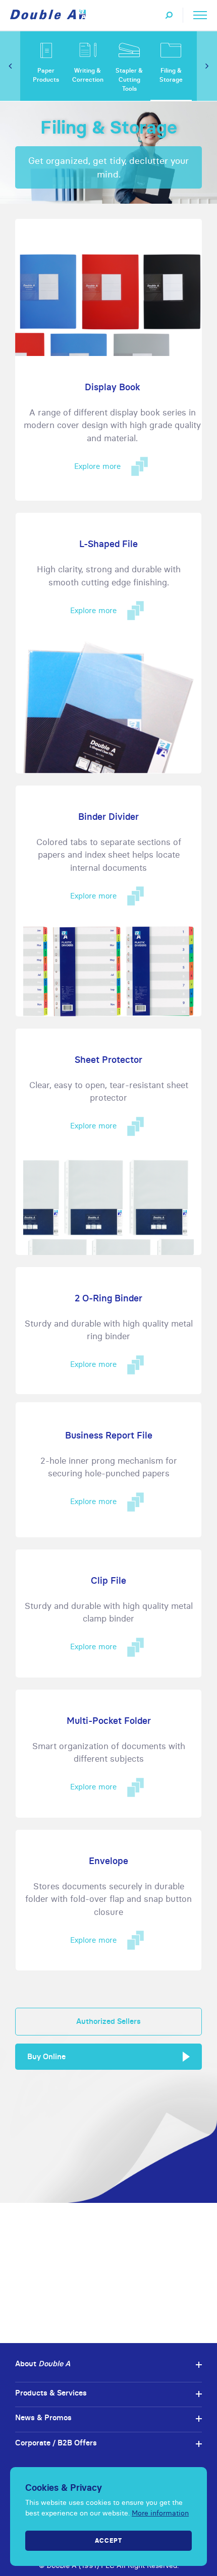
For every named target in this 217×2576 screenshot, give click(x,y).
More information (160, 2513)
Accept (108, 2540)
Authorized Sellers (108, 2021)
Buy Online (46, 2056)
